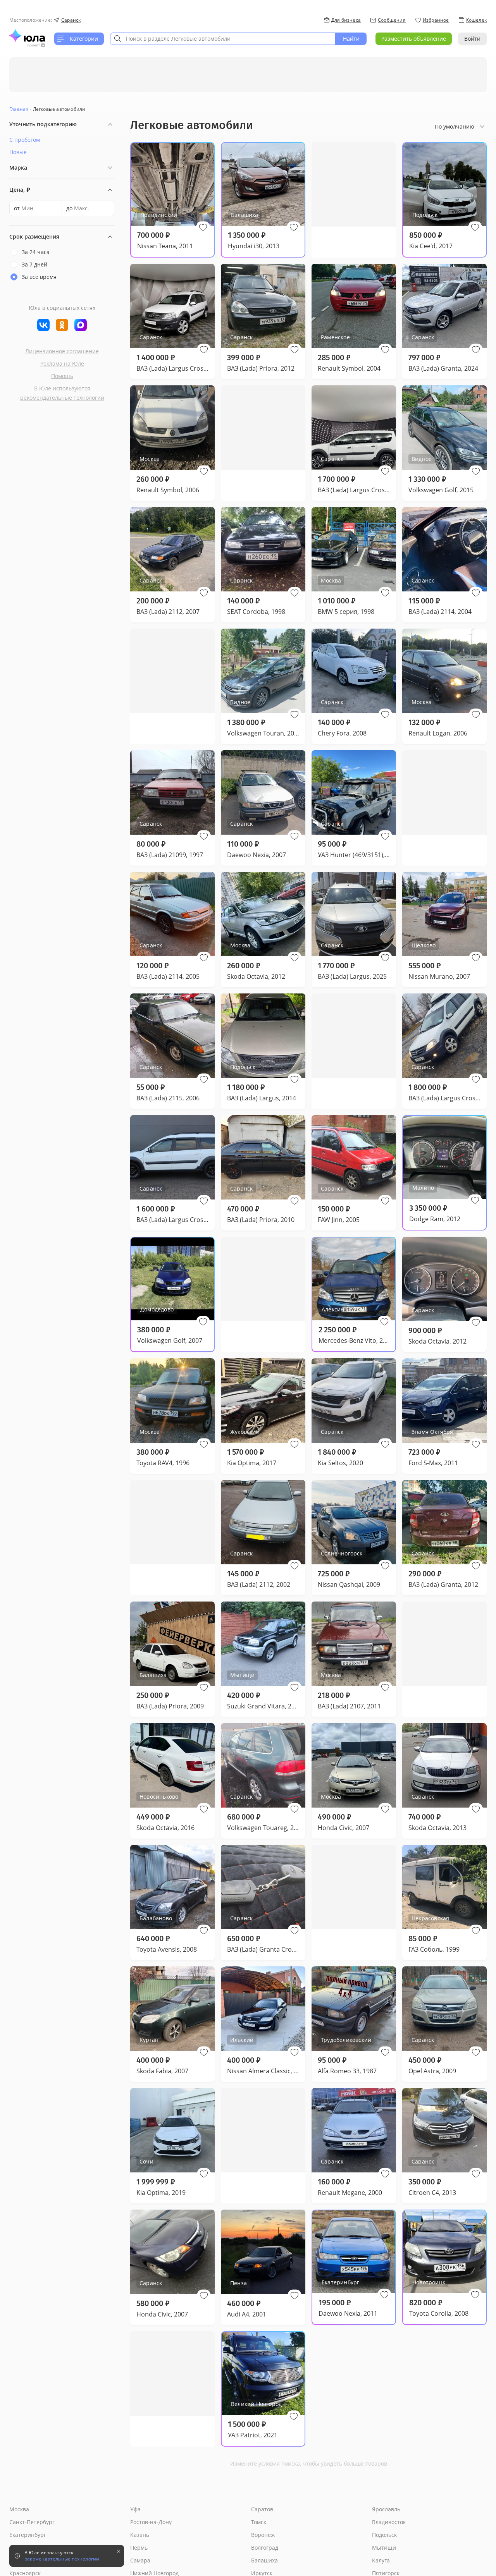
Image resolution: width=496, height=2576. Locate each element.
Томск (259, 2522)
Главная (19, 109)
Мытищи (384, 2548)
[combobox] (223, 39)
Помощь (62, 376)
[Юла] (27, 36)
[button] (203, 227)
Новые (18, 152)
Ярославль (386, 2509)
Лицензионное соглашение (62, 351)
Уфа (135, 2509)
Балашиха (264, 2560)
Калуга (381, 2560)
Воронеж (263, 2535)
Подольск (384, 2535)
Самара (140, 2560)
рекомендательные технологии (62, 398)
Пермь (139, 2548)
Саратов (262, 2509)
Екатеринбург (28, 2535)
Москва (19, 2509)
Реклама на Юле (62, 363)
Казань (140, 2535)
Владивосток (389, 2522)
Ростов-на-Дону (151, 2522)
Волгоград (265, 2548)
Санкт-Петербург (32, 2522)
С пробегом (25, 140)
